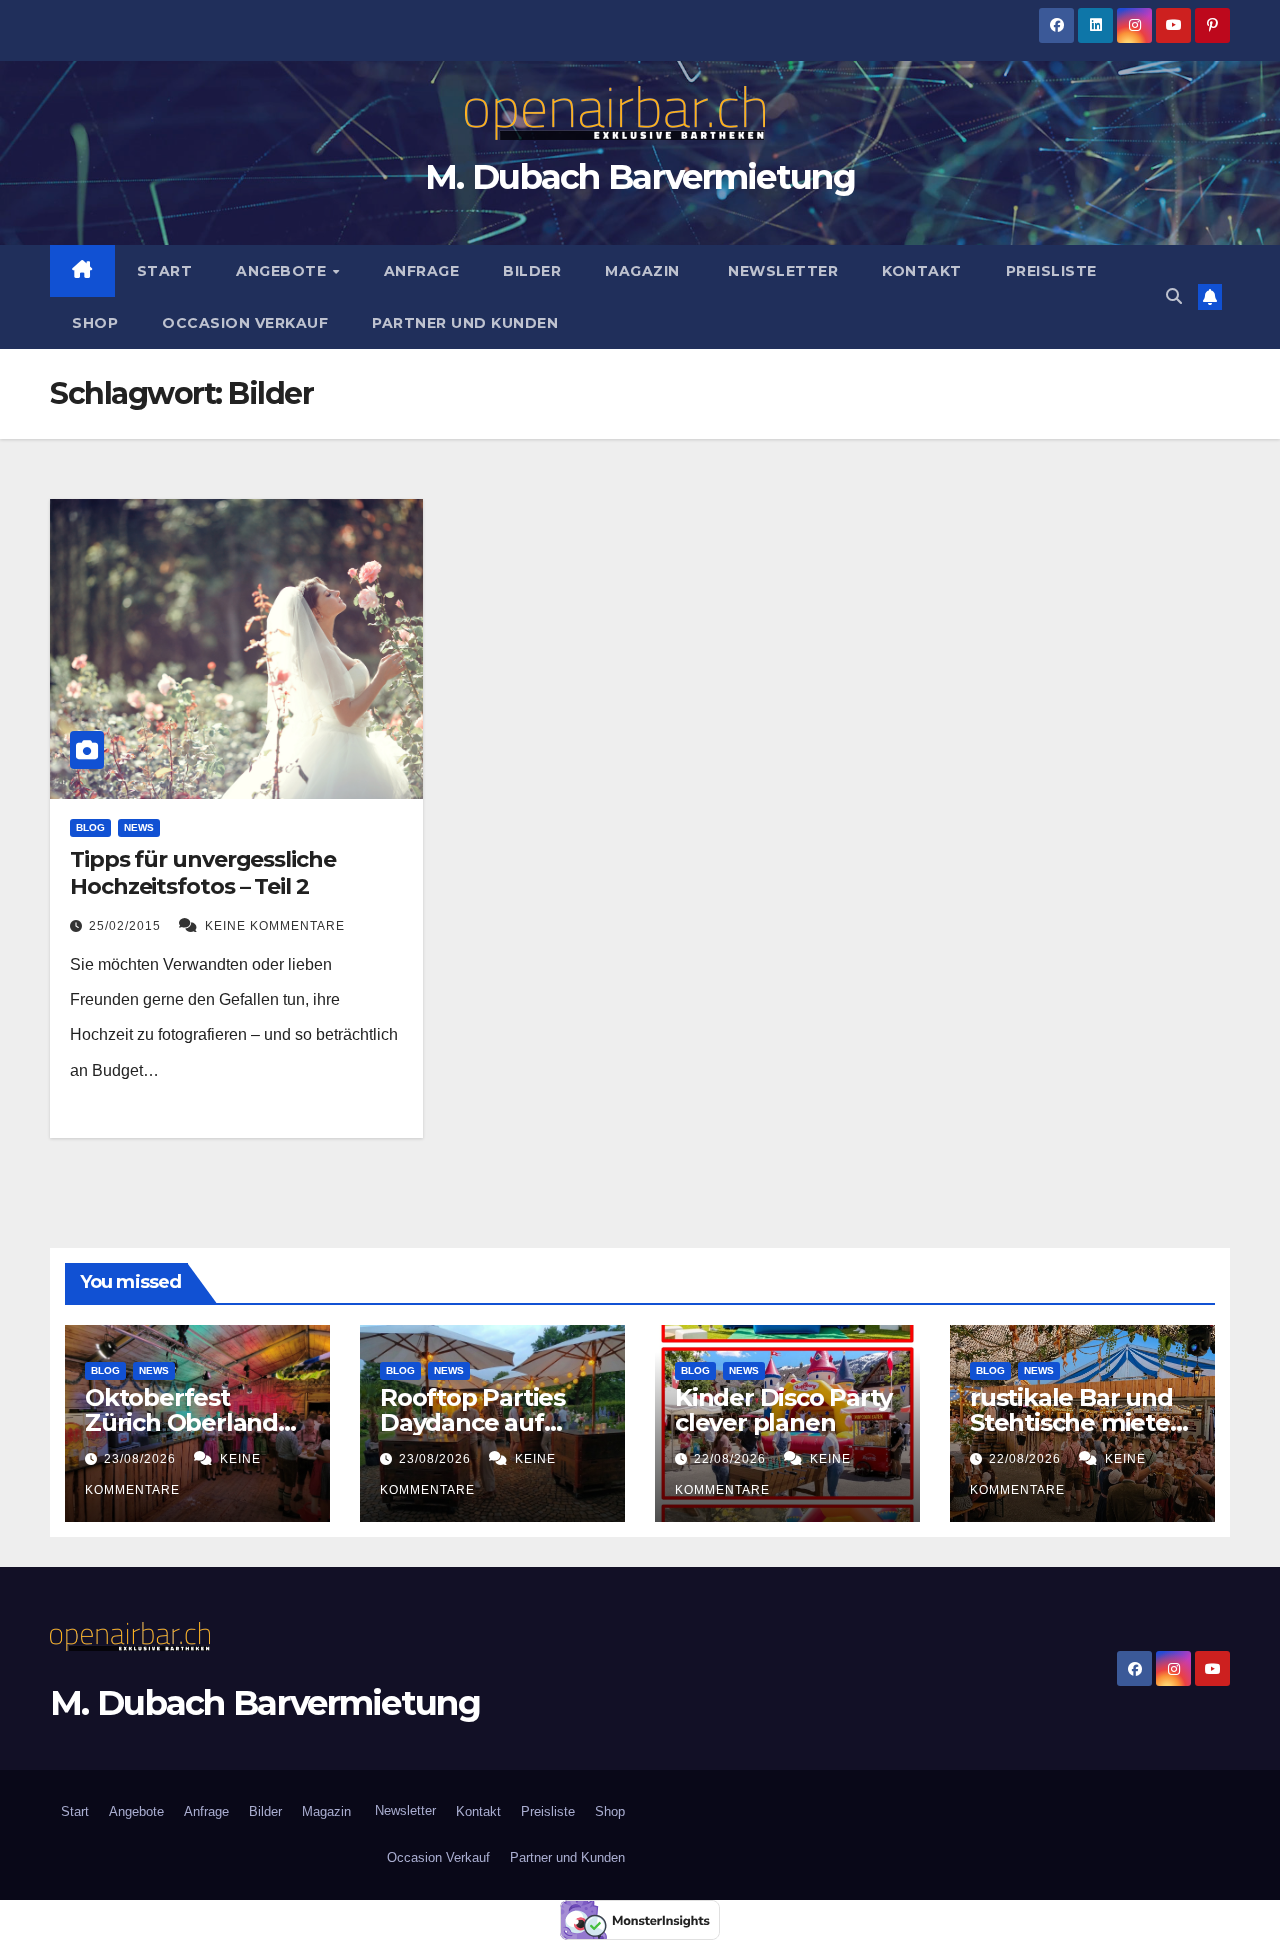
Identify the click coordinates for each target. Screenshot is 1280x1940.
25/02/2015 (127, 926)
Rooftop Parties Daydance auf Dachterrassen (472, 1422)
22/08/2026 (732, 1459)
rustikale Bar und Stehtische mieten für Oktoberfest (1078, 1422)
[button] (1174, 296)
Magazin (642, 271)
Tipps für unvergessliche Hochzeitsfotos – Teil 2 (203, 872)
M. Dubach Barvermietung (640, 177)
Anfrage (422, 271)
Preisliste (1051, 271)
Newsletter (781, 271)
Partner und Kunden (465, 323)
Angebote (283, 271)
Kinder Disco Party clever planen (783, 1410)
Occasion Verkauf (245, 323)
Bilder (532, 271)
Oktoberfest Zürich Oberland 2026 (181, 1422)
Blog (90, 827)
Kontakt (922, 271)
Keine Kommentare (275, 926)
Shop (95, 323)
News (139, 827)
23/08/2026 (142, 1459)
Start (165, 271)
